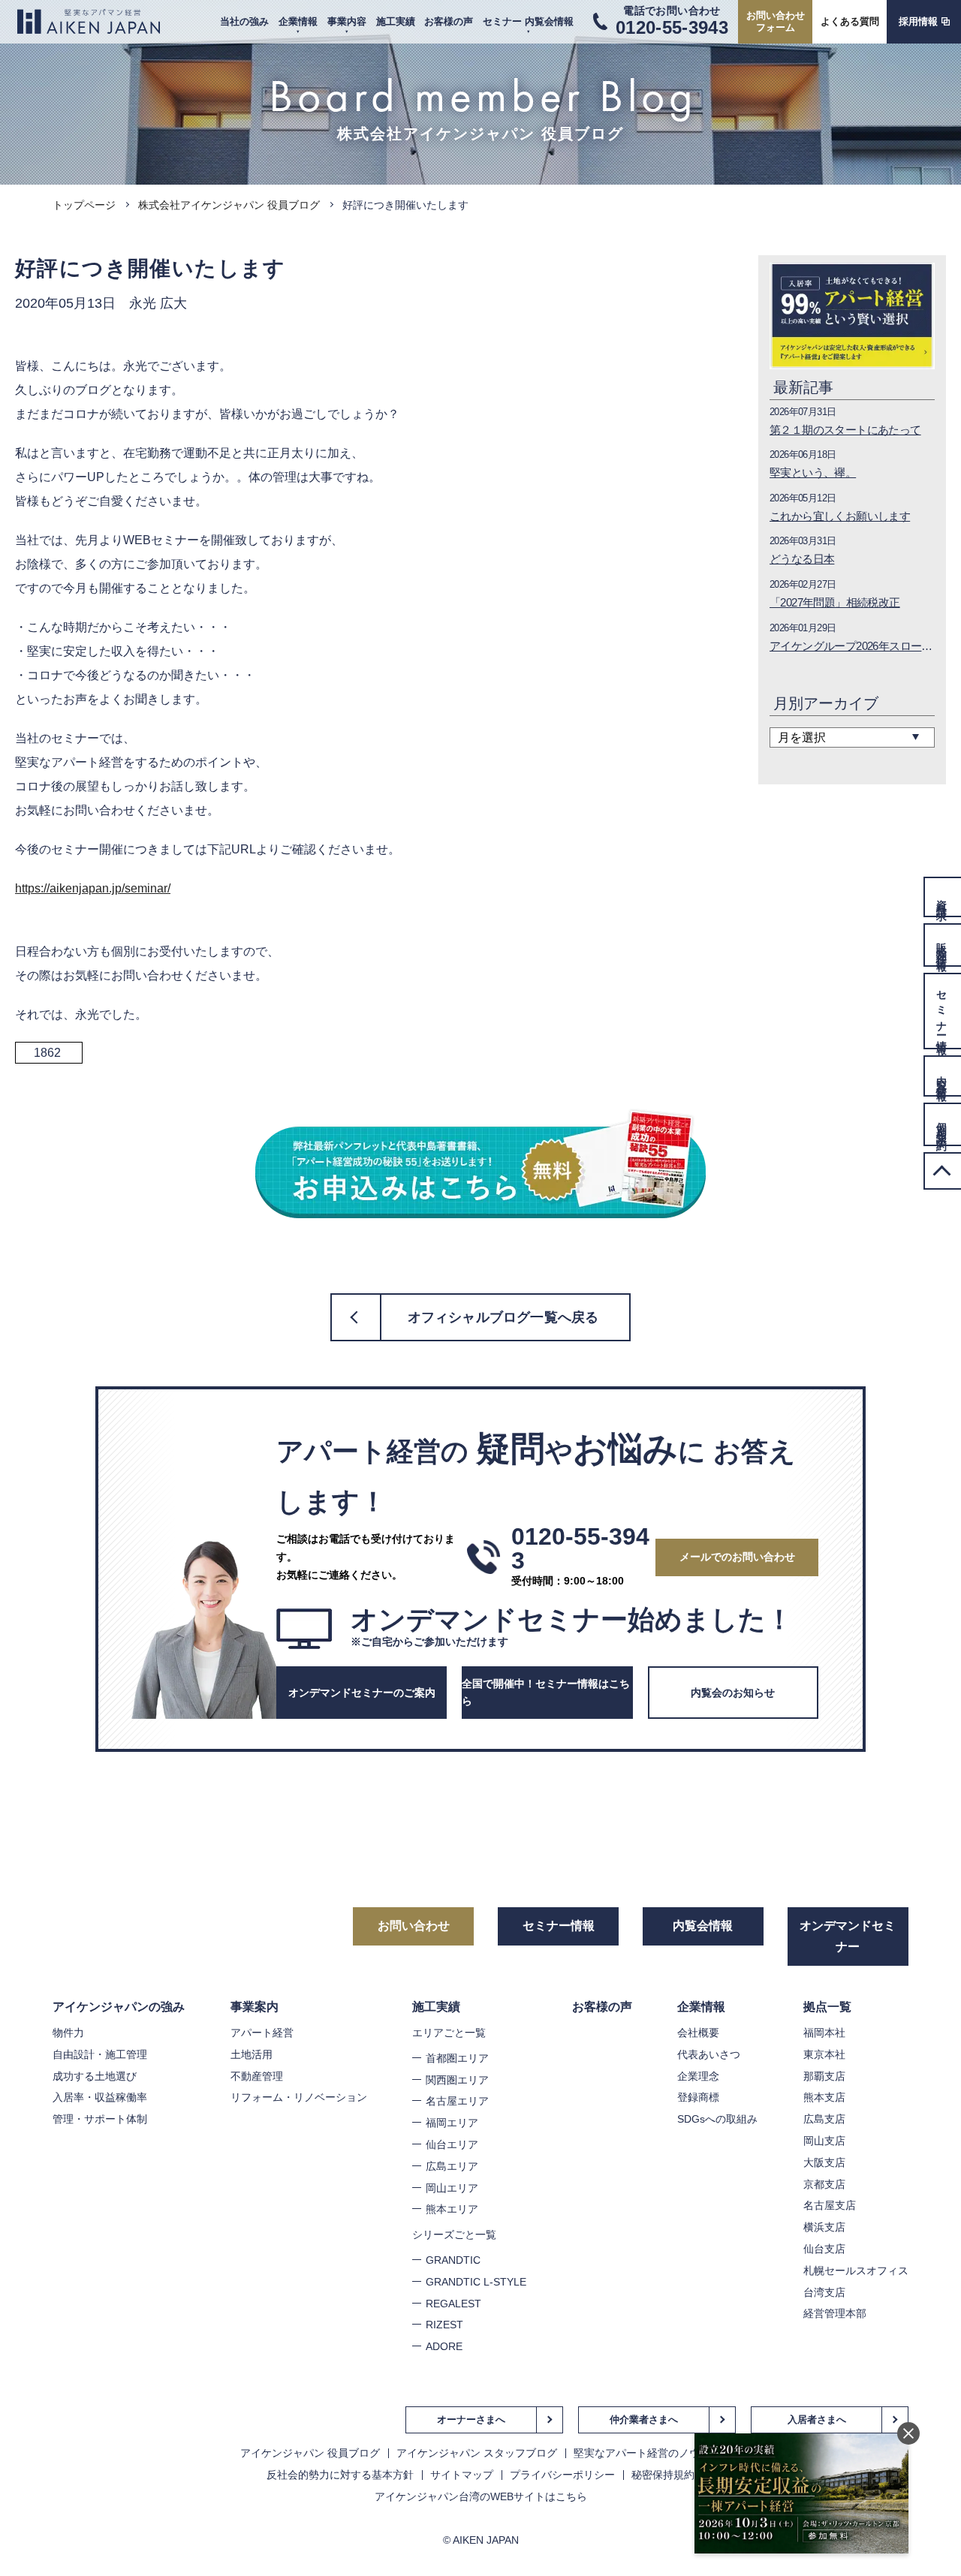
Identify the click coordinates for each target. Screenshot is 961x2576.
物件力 (68, 2033)
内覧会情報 (703, 1926)
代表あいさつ (709, 2054)
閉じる (908, 2433)
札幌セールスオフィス (856, 2271)
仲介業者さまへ (644, 2420)
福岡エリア (452, 2123)
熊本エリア (452, 2209)
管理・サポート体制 (100, 2119)
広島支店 (824, 2119)
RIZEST (444, 2325)
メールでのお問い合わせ (737, 1557)
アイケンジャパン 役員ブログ (310, 2453)
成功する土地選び (95, 2076)
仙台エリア (452, 2144)
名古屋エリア (457, 2101)
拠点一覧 (827, 2007)
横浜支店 (824, 2227)
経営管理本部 (835, 2313)
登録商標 (698, 2097)
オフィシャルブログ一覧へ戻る (503, 1317)
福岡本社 (824, 2033)
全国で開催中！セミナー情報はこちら (546, 1693)
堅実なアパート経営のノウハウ (647, 2453)
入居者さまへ (817, 2420)
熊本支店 (824, 2097)
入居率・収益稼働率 (100, 2097)
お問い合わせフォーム (776, 21)
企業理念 (698, 2076)
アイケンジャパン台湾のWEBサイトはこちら (481, 2496)
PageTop (942, 1171)
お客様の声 (449, 21)
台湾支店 (824, 2292)
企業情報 (298, 21)
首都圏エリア (457, 2058)
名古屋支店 (830, 2205)
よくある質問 (850, 21)
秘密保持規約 (663, 2475)
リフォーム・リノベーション (299, 2097)
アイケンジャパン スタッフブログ (477, 2453)
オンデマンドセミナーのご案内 (362, 1693)
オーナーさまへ (471, 2420)
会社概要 (698, 2033)
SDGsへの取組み (717, 2119)
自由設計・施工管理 (100, 2054)
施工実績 (396, 21)
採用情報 (918, 21)
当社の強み (244, 21)
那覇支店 (824, 2076)
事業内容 (347, 21)
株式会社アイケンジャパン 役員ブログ (229, 205)
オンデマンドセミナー (848, 1936)
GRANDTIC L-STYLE (476, 2282)
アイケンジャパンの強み (119, 2007)
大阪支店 (824, 2162)
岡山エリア (452, 2188)
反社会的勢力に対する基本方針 (340, 2475)
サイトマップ (462, 2475)
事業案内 (255, 2007)
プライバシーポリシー (562, 2475)
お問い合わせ (414, 1926)
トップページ (84, 205)
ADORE (444, 2346)
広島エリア (452, 2166)
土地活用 (252, 2054)
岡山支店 (824, 2141)
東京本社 (824, 2054)
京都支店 (824, 2184)
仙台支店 (824, 2249)
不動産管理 (257, 2076)
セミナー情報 (559, 1926)
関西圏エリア (457, 2080)
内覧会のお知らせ (733, 1693)
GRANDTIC (453, 2260)
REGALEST (453, 2304)
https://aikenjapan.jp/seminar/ (93, 888)
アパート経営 (262, 2033)
